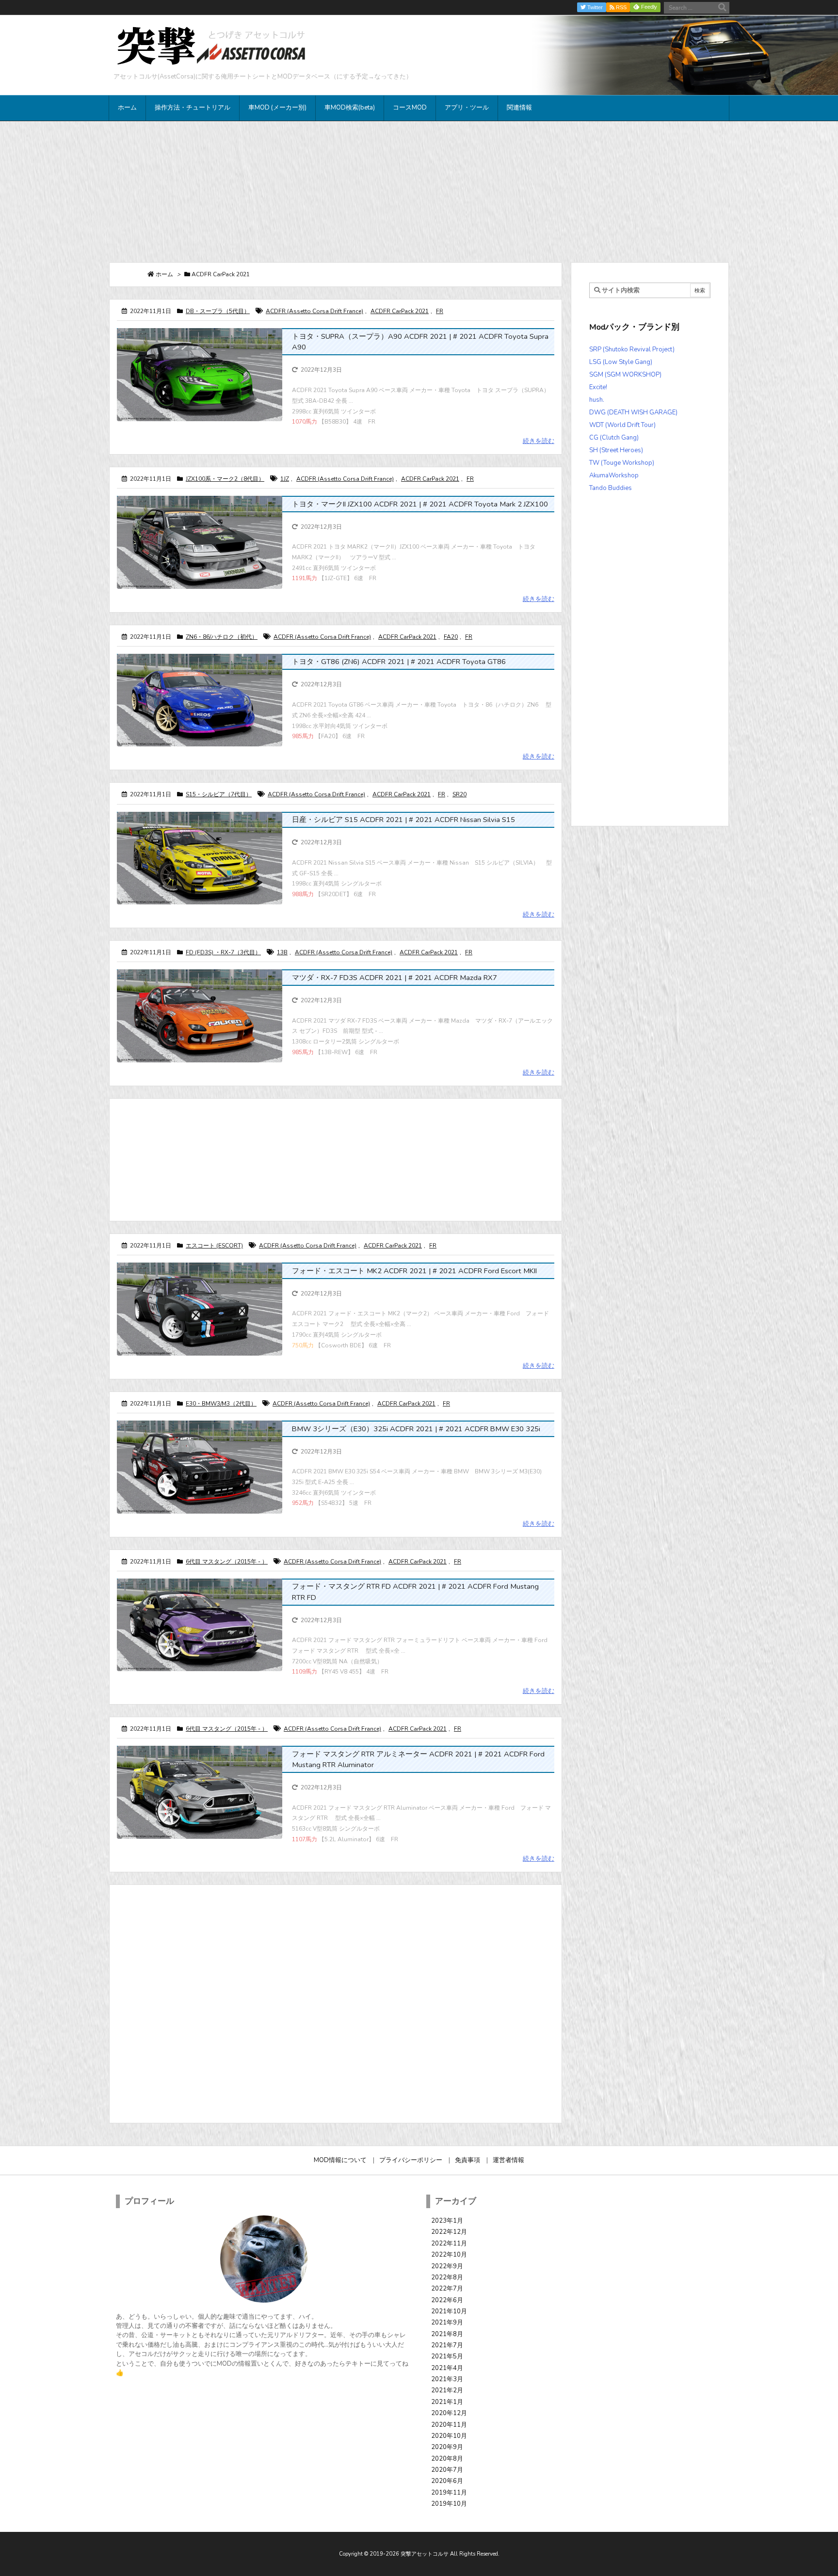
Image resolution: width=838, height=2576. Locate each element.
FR (440, 311)
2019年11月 (449, 2493)
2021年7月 (447, 2345)
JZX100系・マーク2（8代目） (225, 479)
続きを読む (539, 441)
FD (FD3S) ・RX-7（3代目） (223, 952)
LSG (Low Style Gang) (621, 362)
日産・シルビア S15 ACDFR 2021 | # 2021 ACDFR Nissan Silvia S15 (403, 820)
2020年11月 (449, 2425)
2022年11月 (449, 2244)
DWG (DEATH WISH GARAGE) (633, 412)
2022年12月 (449, 2232)
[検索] (722, 8)
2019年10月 (449, 2504)
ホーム (164, 274)
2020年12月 (449, 2413)
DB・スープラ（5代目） (218, 311)
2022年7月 (447, 2289)
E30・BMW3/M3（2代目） (221, 1404)
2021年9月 (447, 2323)
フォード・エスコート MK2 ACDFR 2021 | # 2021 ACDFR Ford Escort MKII (414, 1271)
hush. (597, 400)
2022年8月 (447, 2277)
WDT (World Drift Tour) (622, 425)
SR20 (459, 794)
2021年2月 (447, 2390)
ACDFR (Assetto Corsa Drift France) (314, 311)
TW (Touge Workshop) (622, 463)
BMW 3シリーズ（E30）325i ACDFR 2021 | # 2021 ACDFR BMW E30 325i (416, 1429)
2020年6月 (447, 2481)
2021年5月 (447, 2356)
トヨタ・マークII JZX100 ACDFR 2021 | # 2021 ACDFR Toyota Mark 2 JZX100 (420, 504)
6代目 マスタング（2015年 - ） (227, 1562)
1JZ (285, 479)
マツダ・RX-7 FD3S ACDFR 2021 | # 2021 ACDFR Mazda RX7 (395, 978)
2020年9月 (447, 2447)
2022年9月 (447, 2266)
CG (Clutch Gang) (614, 438)
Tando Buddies (611, 488)
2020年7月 (447, 2470)
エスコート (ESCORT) (214, 1246)
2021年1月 (447, 2402)
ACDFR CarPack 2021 (400, 311)
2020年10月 (449, 2436)
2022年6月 (447, 2300)
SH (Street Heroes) (616, 450)
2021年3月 (447, 2379)
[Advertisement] (419, 191)
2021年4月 (447, 2368)
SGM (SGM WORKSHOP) (625, 375)
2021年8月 (447, 2334)
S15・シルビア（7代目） (219, 794)
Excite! (598, 387)
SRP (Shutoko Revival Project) (632, 349)
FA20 (451, 637)
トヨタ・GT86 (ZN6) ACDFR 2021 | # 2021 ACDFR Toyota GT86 (399, 662)
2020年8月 (447, 2459)
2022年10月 (449, 2255)
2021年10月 (449, 2311)
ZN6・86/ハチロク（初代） (222, 637)
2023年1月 (447, 2221)
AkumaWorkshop (614, 475)
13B (282, 952)
